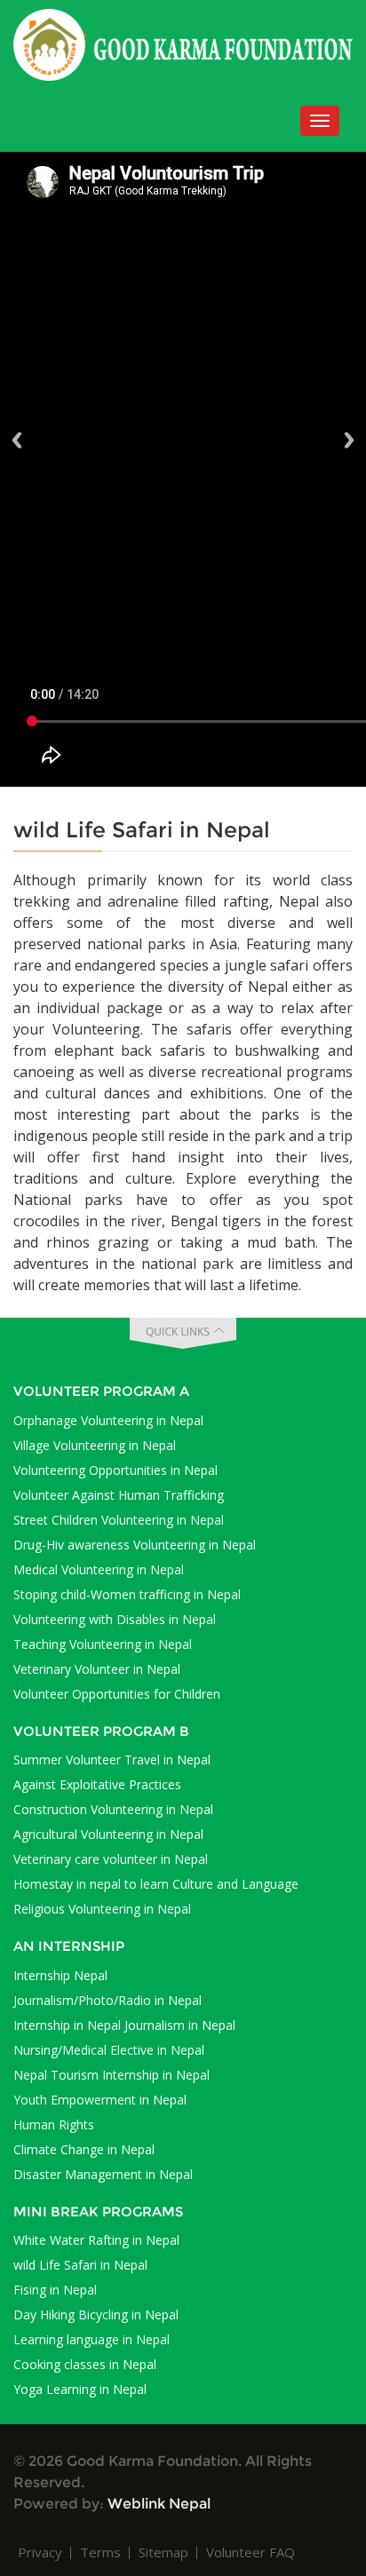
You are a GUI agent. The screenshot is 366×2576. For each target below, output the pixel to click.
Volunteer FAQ (251, 2552)
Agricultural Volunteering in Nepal (108, 1834)
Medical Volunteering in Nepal (99, 1569)
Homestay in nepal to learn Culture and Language (156, 1884)
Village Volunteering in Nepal (95, 1445)
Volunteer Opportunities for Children (117, 1694)
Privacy (40, 2552)
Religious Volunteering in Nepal (102, 1909)
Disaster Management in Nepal (103, 2174)
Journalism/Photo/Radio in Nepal (107, 2000)
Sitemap (163, 2552)
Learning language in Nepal (91, 2339)
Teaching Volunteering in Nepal (103, 1644)
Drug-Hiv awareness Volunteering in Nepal (135, 1545)
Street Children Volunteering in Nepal (119, 1520)
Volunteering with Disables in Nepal (115, 1619)
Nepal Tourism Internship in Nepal (111, 2075)
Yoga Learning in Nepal (80, 2389)
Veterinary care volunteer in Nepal (111, 1859)
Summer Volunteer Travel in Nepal (112, 1760)
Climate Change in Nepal (84, 2149)
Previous (17, 440)
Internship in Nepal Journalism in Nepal (124, 2025)
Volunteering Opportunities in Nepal (115, 1470)
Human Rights (54, 2124)
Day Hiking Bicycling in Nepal (96, 2314)
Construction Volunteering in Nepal (113, 1809)
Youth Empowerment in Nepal (100, 2100)
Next (349, 440)
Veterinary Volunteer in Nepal (97, 1669)
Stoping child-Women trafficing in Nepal (127, 1594)
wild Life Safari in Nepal (80, 2265)
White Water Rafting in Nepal (96, 2240)
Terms (100, 2552)
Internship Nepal (60, 1975)
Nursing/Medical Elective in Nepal (109, 2050)
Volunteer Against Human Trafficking (119, 1495)
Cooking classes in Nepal (85, 2364)
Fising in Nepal (55, 2290)
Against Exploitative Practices (97, 1784)
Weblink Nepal (159, 2504)
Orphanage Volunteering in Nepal (108, 1420)
